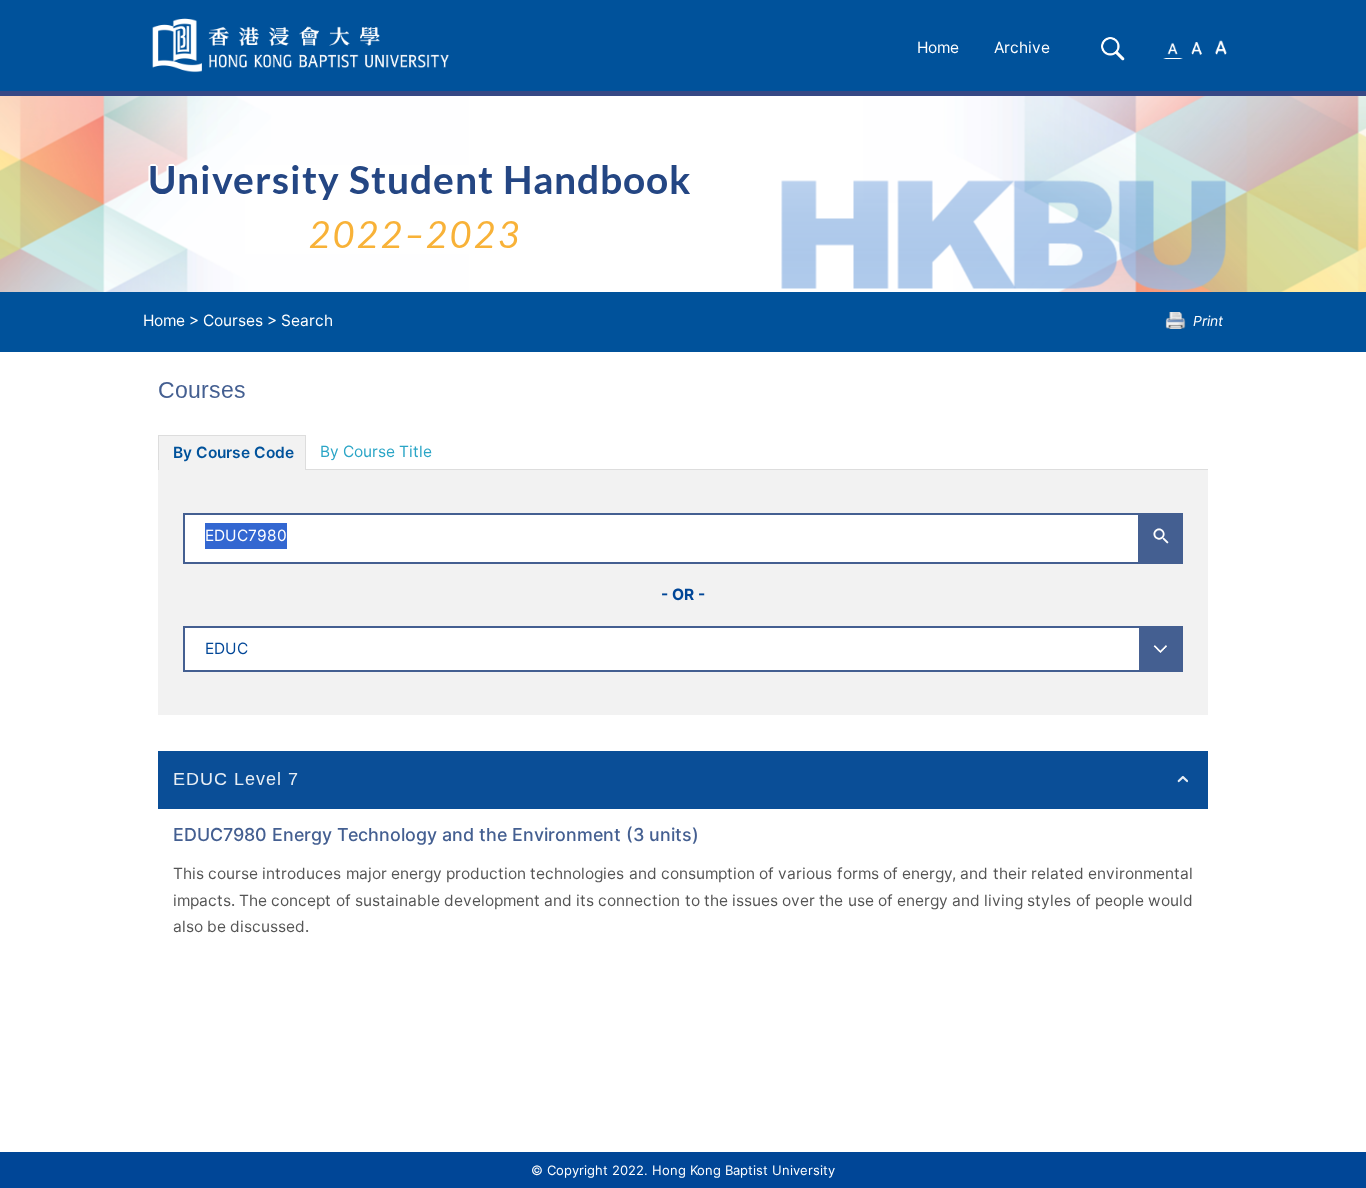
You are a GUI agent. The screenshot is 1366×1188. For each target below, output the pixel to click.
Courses (233, 320)
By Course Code (233, 452)
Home (938, 47)
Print (1208, 320)
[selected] (304, 45)
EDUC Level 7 (236, 779)
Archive (1022, 47)
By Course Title (376, 451)
